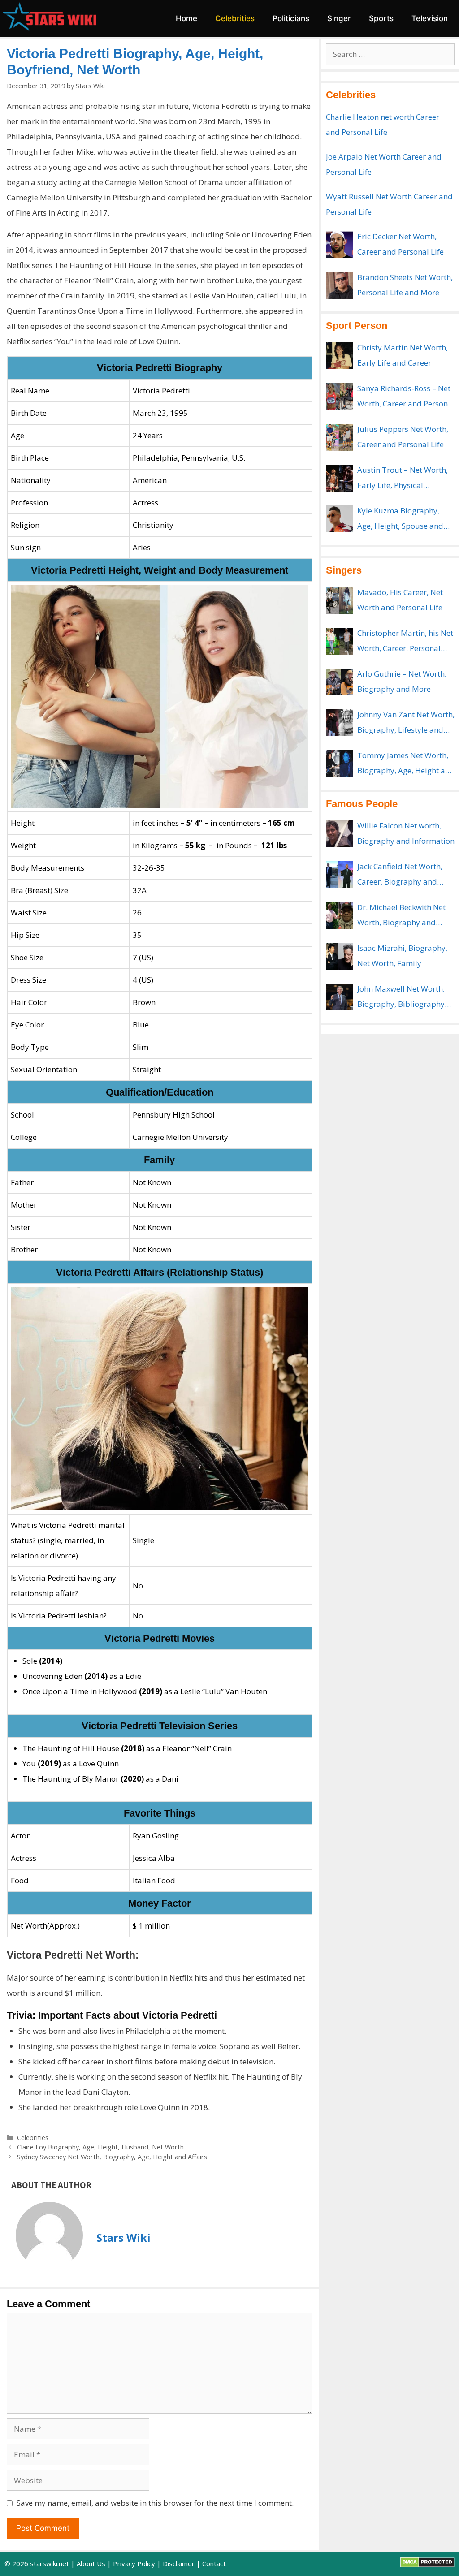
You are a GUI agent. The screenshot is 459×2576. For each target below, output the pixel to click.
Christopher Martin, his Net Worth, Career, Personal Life (405, 642)
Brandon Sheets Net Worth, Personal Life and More (405, 285)
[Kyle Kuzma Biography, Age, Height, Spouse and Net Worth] (339, 519)
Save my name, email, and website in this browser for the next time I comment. (155, 2503)
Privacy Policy (134, 2563)
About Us (91, 2563)
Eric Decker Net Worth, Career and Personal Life (401, 244)
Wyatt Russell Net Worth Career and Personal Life (389, 204)
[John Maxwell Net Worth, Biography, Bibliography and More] (339, 997)
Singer (339, 18)
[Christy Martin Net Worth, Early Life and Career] (339, 356)
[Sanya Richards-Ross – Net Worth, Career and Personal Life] (339, 397)
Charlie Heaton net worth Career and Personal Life (383, 124)
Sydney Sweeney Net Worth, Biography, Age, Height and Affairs (112, 2157)
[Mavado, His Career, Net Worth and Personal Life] (339, 600)
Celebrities (235, 18)
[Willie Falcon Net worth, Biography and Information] (339, 834)
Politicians (291, 18)
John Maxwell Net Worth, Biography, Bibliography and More (401, 998)
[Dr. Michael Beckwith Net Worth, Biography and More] (339, 915)
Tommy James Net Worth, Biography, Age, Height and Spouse (406, 764)
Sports (381, 18)
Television (430, 18)
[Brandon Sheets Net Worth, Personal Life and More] (339, 285)
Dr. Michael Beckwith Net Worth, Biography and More (401, 916)
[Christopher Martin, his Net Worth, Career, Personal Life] (339, 641)
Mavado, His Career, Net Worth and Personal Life (400, 600)
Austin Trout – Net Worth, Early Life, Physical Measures (403, 479)
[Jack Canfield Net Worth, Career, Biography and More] (339, 875)
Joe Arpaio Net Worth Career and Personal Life (384, 164)
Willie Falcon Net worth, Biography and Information (406, 833)
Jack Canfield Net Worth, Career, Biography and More (400, 875)
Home (186, 18)
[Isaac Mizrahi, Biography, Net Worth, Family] (339, 956)
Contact (214, 2563)
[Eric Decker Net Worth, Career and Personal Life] (339, 245)
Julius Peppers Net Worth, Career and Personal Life (403, 437)
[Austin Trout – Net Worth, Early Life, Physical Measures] (339, 478)
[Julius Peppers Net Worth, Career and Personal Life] (339, 437)
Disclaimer (179, 2563)
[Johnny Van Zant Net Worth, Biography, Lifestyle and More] (339, 723)
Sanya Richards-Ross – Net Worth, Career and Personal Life (406, 397)
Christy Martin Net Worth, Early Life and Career (403, 355)
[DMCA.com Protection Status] (427, 2565)
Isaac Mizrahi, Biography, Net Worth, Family (402, 956)
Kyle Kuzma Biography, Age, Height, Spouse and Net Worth (400, 520)
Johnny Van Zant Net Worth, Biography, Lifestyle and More (406, 723)
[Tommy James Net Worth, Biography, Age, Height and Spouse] (339, 764)
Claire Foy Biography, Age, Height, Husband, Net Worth (100, 2147)
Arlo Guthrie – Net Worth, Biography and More (402, 681)
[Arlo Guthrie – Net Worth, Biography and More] (339, 682)
